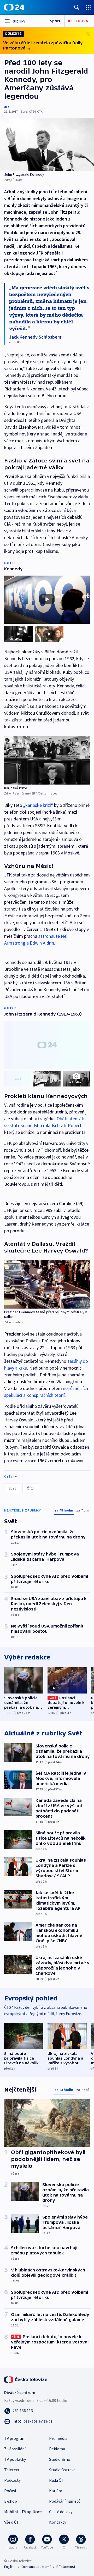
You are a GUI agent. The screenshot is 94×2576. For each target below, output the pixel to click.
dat (7, 107)
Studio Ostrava (62, 2470)
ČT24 (31, 1488)
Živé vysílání (15, 2449)
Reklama (57, 2449)
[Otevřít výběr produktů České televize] (88, 7)
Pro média (58, 2438)
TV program (15, 2438)
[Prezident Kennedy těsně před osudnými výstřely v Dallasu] (47, 1284)
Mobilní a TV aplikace (23, 2512)
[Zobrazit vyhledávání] (77, 7)
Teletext (12, 2470)
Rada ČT (56, 2480)
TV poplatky (15, 2459)
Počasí (10, 2491)
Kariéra (56, 2491)
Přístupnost (66, 2567)
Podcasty (12, 2480)
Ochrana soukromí (36, 2567)
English (10, 2567)
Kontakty (58, 2522)
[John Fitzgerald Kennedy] (47, 145)
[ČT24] (14, 7)
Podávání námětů (65, 2501)
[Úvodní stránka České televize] (26, 2379)
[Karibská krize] (47, 760)
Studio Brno (60, 2459)
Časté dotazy (61, 2512)
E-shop (11, 2501)
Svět (12, 1488)
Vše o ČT (12, 2522)
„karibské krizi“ (38, 805)
